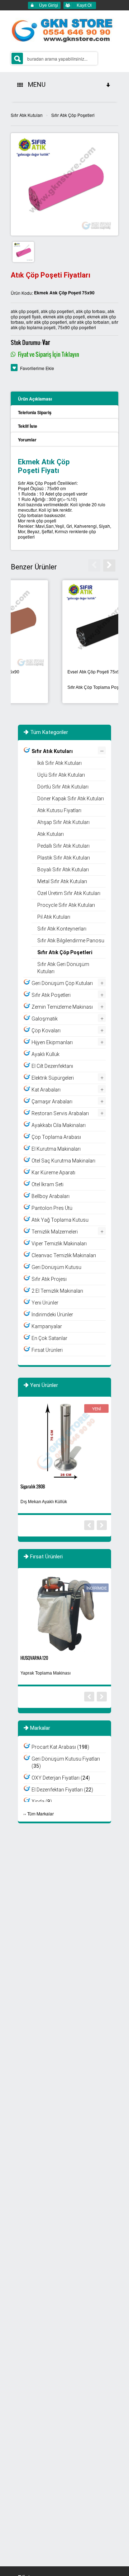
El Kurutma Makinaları (56, 1149)
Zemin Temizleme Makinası (62, 1007)
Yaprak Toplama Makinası (46, 1673)
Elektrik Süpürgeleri (53, 1078)
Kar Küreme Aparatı (53, 1173)
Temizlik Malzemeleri (55, 1232)
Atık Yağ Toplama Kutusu (60, 1220)
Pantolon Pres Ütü (52, 1208)
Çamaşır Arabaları (52, 1102)
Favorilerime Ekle (37, 368)
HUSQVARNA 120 (34, 1658)
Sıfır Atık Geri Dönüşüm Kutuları (63, 968)
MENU (35, 84)
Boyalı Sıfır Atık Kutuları (63, 870)
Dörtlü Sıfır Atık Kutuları (63, 787)
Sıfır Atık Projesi (49, 1279)
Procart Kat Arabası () (60, 1747)
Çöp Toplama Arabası (56, 1137)
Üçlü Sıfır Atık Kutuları (61, 775)
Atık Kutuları (51, 834)
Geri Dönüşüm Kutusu (56, 1267)
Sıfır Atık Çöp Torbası (43, 687)
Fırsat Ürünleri (47, 1350)
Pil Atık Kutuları (54, 917)
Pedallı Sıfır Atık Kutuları (63, 846)
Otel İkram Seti (47, 1184)
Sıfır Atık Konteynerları (62, 929)
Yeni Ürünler (45, 1303)
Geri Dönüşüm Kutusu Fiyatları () (66, 1762)
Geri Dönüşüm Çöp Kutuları (62, 983)
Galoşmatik (45, 1019)
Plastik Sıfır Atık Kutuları (64, 858)
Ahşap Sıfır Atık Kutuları (63, 822)
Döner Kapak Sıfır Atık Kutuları (71, 799)
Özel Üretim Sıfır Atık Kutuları (69, 893)
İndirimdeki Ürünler (52, 1315)
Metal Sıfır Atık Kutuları (62, 881)
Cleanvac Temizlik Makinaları (64, 1255)
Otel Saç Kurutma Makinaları (63, 1161)
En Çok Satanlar (49, 1338)
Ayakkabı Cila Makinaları (59, 1125)
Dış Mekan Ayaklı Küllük (44, 1502)
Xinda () (42, 1801)
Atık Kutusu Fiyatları (59, 810)
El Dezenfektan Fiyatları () (62, 1790)
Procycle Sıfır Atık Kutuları (66, 905)
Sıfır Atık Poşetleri (51, 995)
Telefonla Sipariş (35, 412)
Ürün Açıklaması (35, 399)
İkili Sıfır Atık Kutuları (59, 763)
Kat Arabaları (46, 1090)
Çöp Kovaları (46, 1031)
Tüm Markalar (40, 1813)
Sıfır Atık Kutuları (27, 115)
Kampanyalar (47, 1326)
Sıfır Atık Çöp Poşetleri (73, 115)
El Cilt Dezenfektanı (52, 1066)
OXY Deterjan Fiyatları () (61, 1778)
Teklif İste (28, 426)
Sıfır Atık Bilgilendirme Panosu (71, 941)
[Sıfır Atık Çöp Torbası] (64, 624)
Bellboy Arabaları (51, 1196)
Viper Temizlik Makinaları (59, 1244)
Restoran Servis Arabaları (60, 1113)
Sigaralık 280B (33, 1486)
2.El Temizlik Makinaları (57, 1291)
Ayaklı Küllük (46, 1054)
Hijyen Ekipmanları (52, 1042)
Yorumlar (27, 440)
